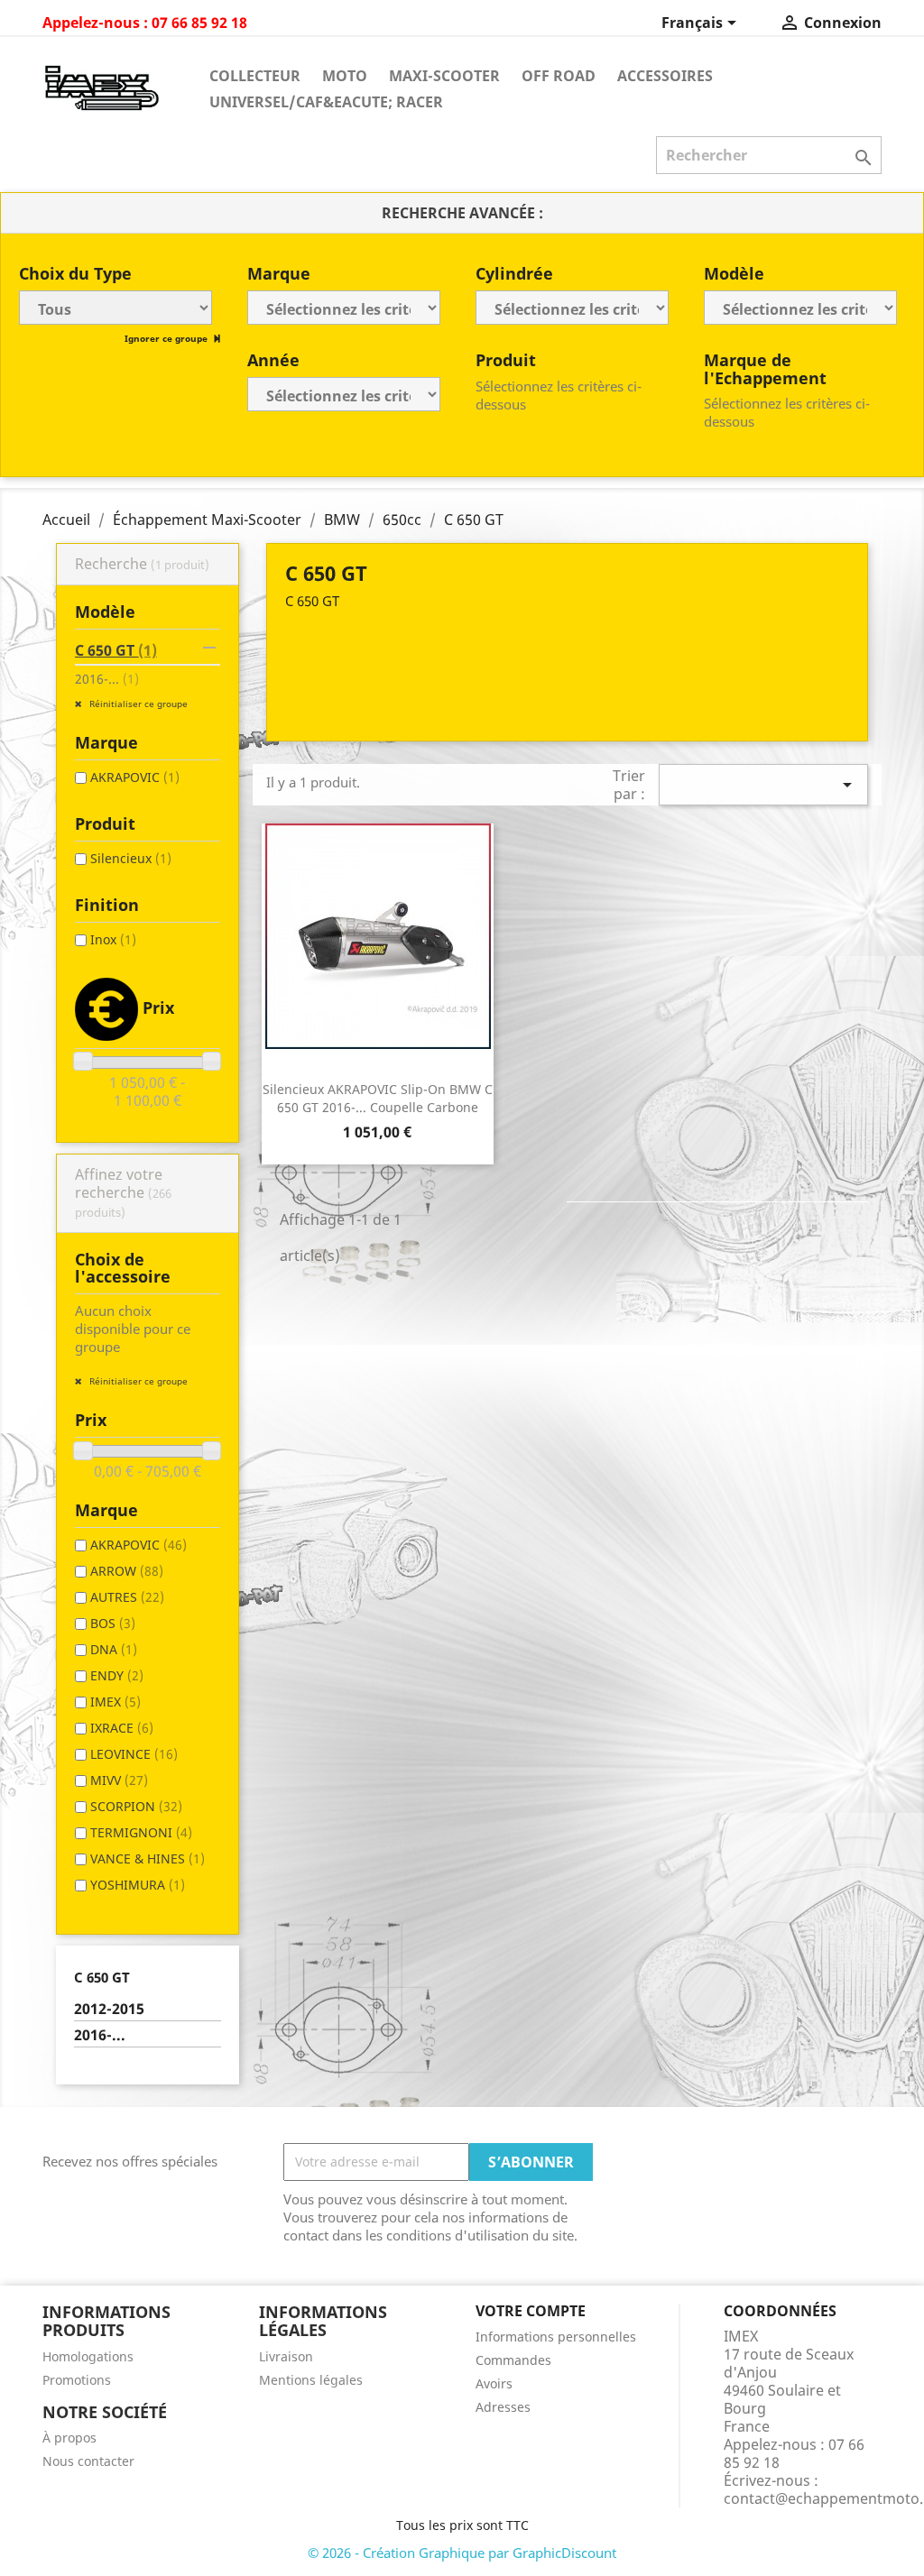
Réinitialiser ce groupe (137, 704)
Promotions (77, 2380)
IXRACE (122, 1728)
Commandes (513, 2360)
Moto (345, 76)
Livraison (286, 2356)
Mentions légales (311, 2380)
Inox (113, 939)
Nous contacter (88, 2461)
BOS (113, 1623)
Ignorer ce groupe (167, 338)
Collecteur (255, 76)
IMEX (115, 1702)
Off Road (559, 76)
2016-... (107, 679)
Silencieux (131, 858)
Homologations (88, 2356)
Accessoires (665, 76)
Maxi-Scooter (444, 76)
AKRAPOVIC (135, 777)
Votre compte (531, 2311)
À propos (69, 2438)
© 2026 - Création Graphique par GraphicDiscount (462, 2553)
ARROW (127, 1571)
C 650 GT (116, 650)
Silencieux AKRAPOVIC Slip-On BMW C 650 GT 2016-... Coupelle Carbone (378, 1098)
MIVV (119, 1780)
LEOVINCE (134, 1754)
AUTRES (127, 1597)
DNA (114, 1649)
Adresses (503, 2407)
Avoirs (494, 2383)
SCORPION (136, 1806)
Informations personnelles (556, 2337)
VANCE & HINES (148, 1858)
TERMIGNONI (141, 1832)
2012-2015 (109, 2009)
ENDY (117, 1675)
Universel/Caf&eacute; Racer (326, 102)
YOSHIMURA (138, 1885)
